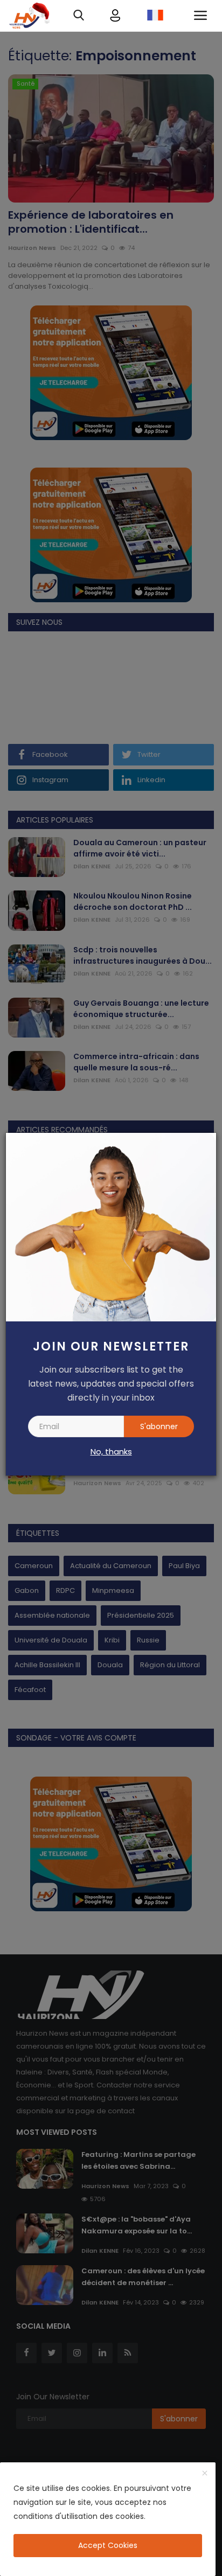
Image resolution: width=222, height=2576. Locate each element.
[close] (205, 2474)
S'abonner (159, 1426)
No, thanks (111, 1451)
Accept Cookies (108, 2545)
